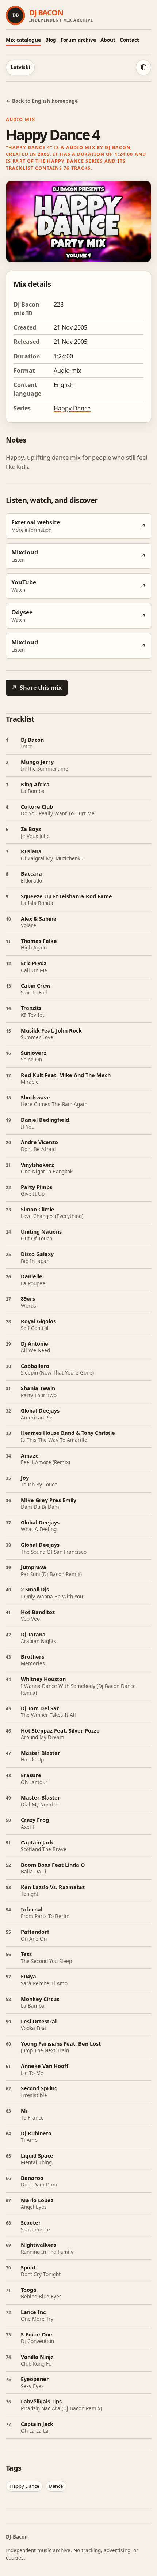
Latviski (20, 67)
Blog (51, 40)
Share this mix (37, 688)
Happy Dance (72, 408)
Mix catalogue (23, 40)
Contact (129, 40)
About (108, 40)
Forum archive (78, 40)
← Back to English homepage (42, 101)
